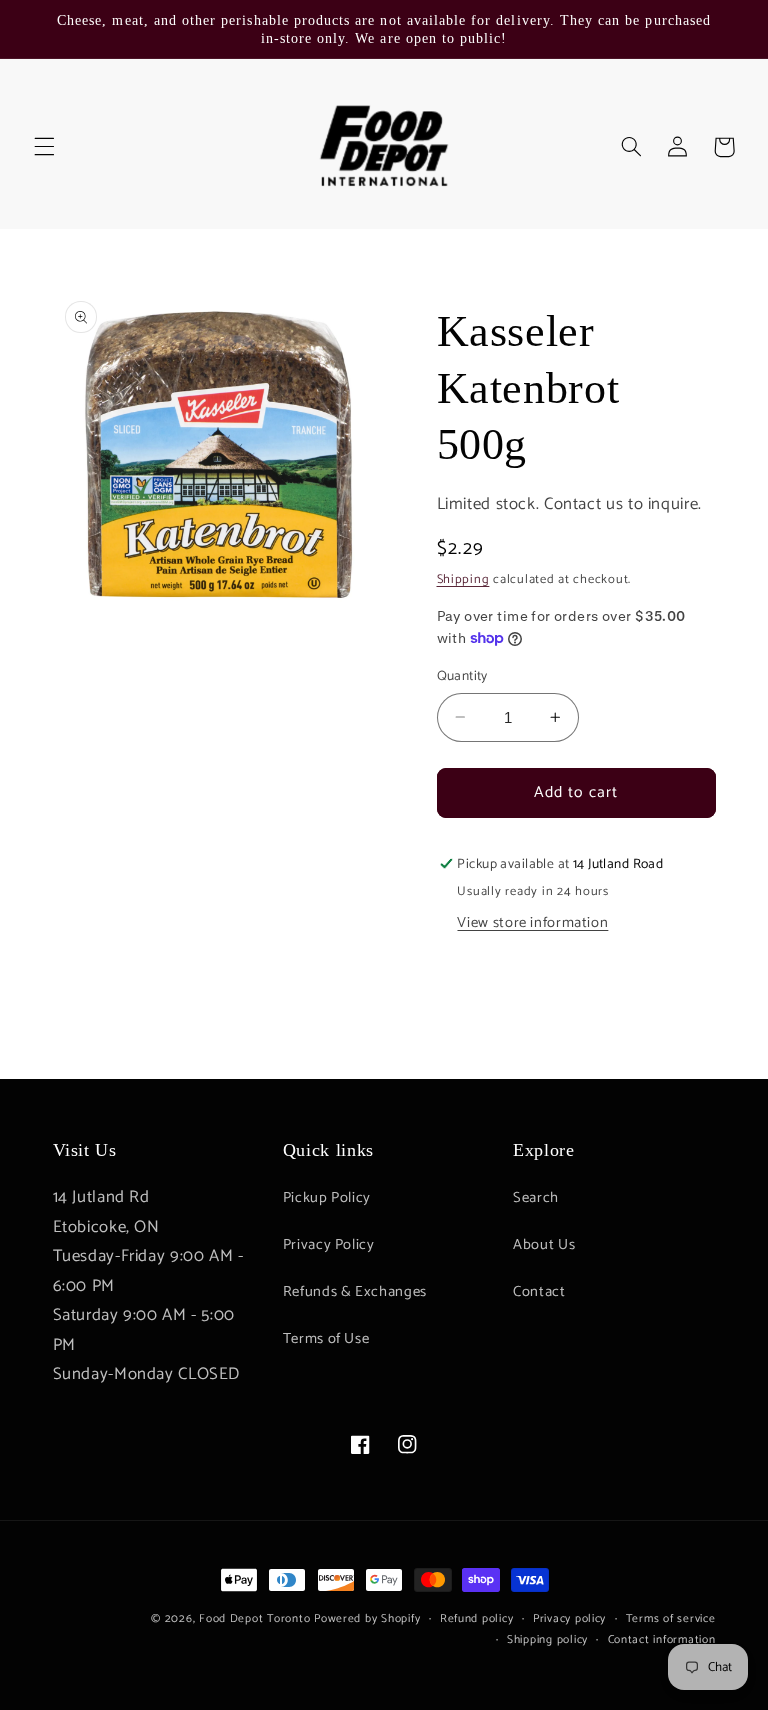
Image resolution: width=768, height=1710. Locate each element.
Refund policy (477, 1618)
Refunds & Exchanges (355, 1292)
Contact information (662, 1639)
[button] (44, 147)
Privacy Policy (329, 1245)
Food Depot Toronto (254, 1618)
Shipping (463, 579)
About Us (544, 1245)
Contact (539, 1292)
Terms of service (671, 1618)
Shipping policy (547, 1639)
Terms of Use (326, 1339)
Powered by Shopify (367, 1618)
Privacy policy (569, 1618)
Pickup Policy (327, 1198)
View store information (532, 923)
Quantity (462, 676)
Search (536, 1198)
